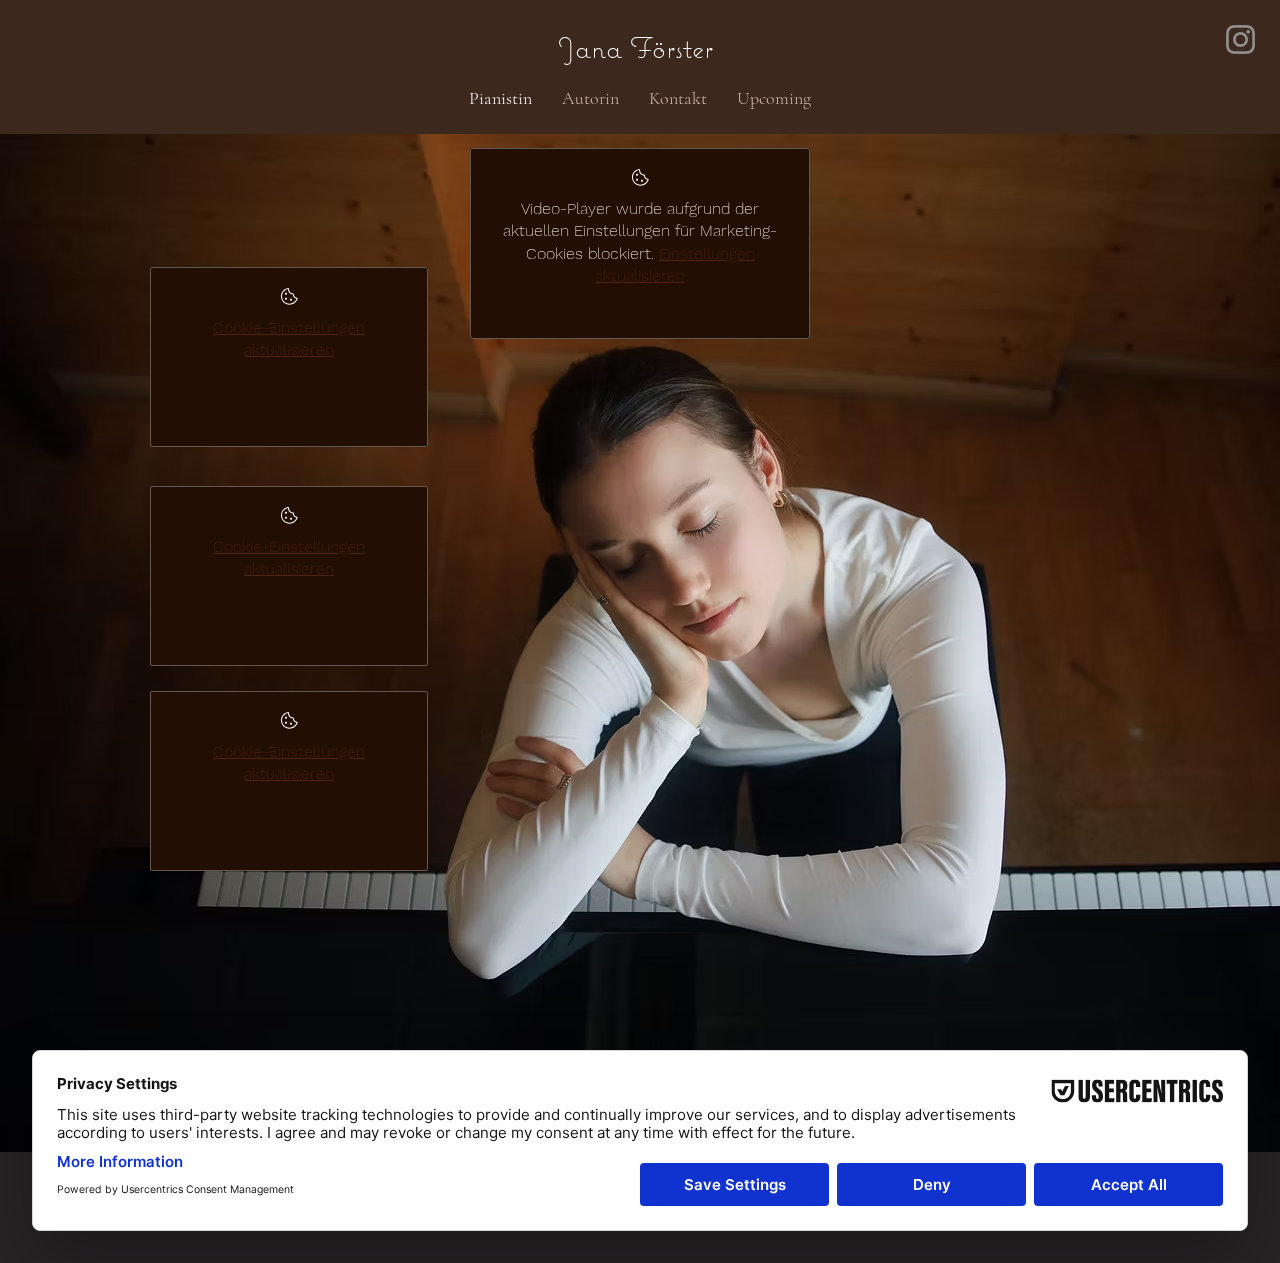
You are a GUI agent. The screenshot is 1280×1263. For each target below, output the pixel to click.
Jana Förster (607, 47)
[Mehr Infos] (289, 302)
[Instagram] (1240, 39)
